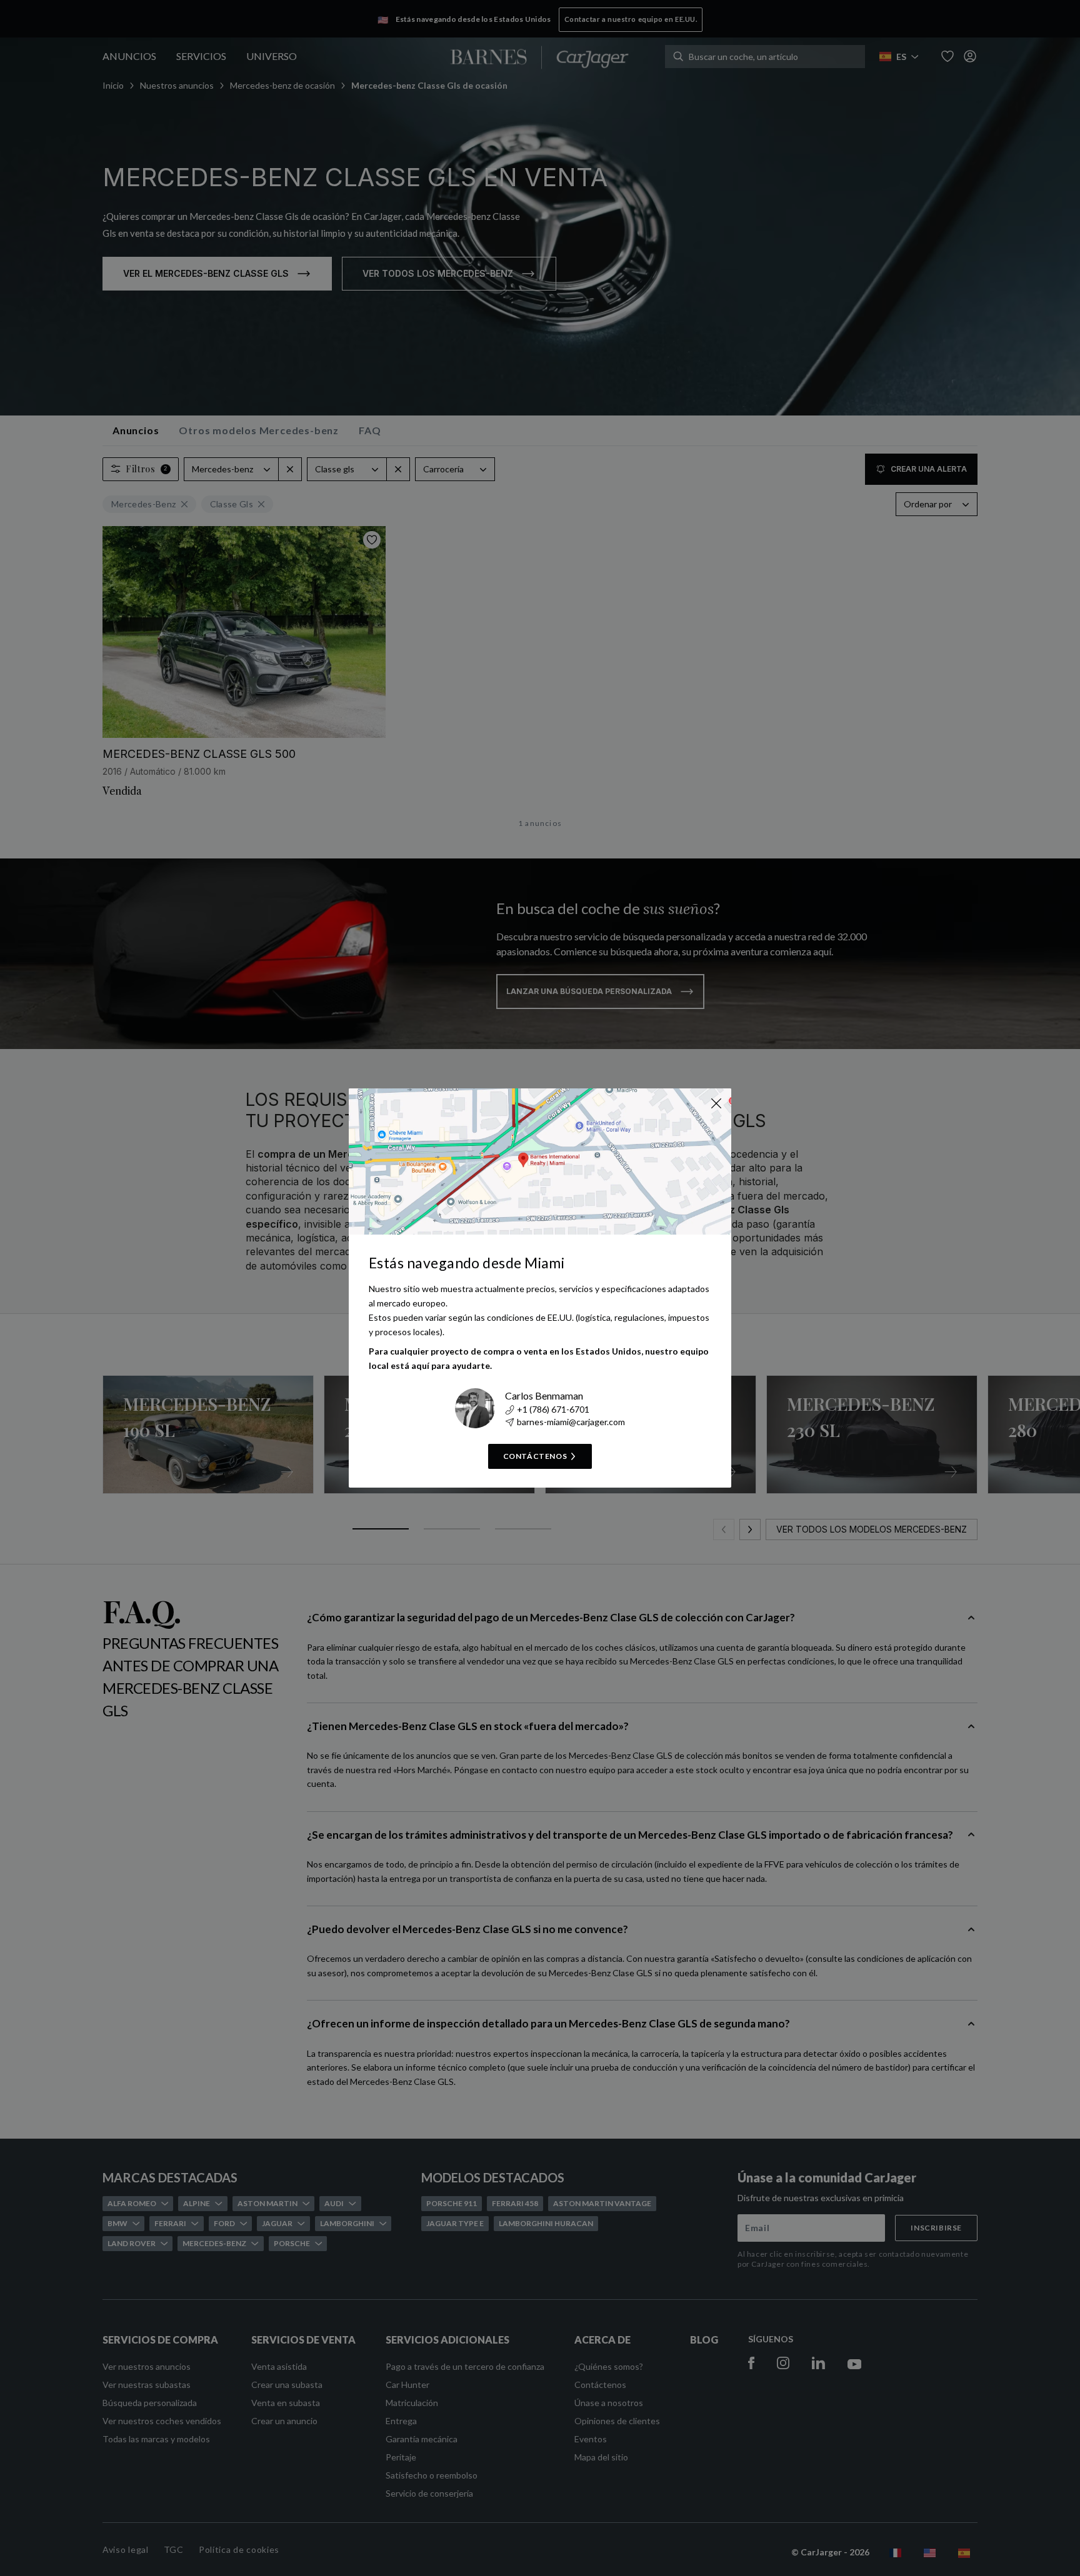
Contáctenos (535, 1456)
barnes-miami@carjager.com (571, 1422)
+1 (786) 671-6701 (553, 1409)
